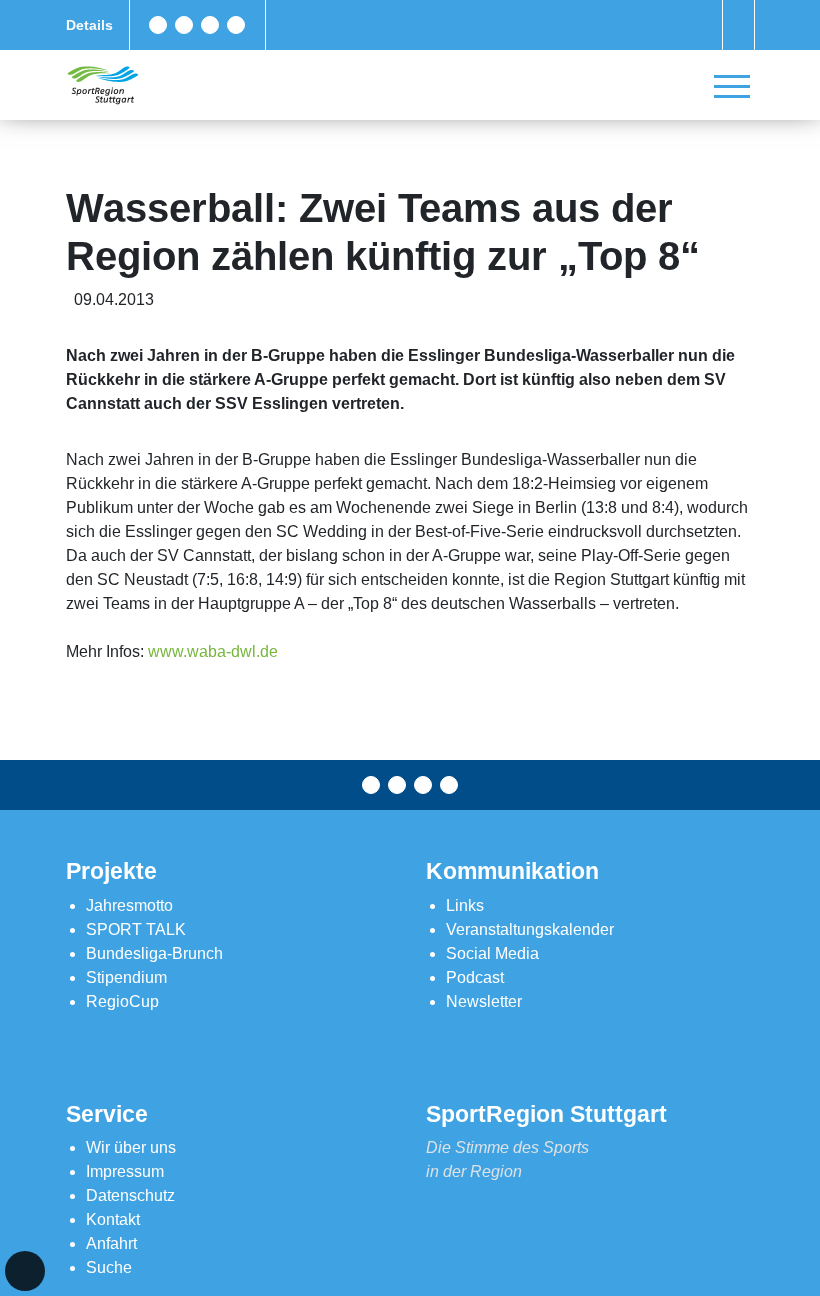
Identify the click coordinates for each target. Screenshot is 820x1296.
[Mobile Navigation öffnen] (732, 86)
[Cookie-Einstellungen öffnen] (25, 1271)
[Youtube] (236, 25)
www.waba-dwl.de (213, 651)
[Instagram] (210, 25)
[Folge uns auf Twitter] (184, 25)
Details (89, 25)
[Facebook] (158, 25)
